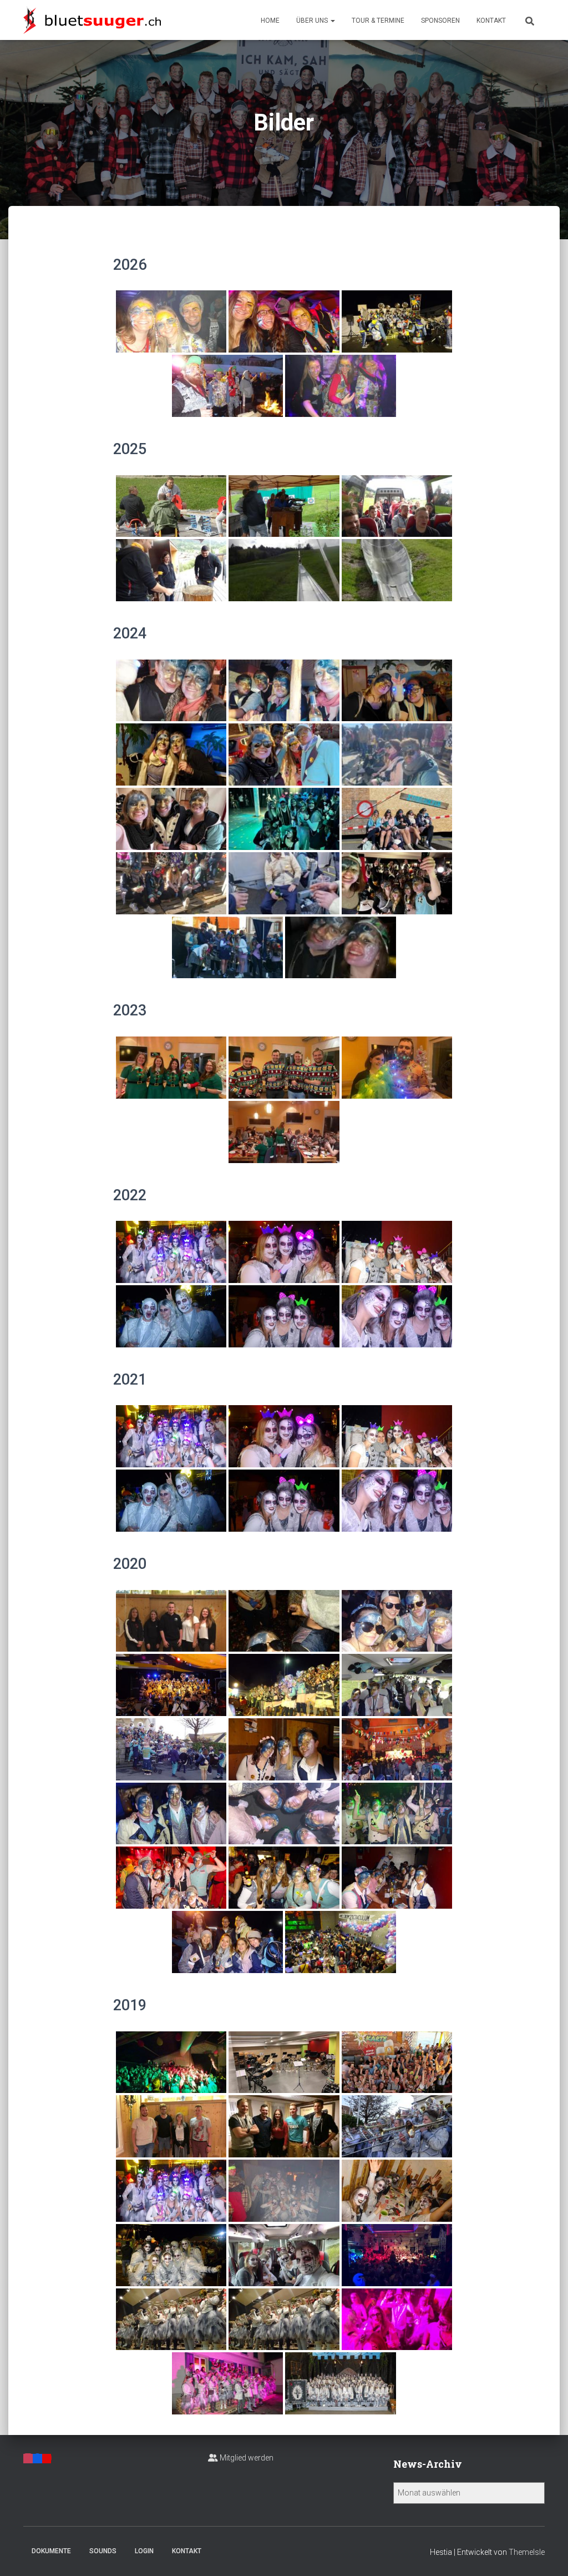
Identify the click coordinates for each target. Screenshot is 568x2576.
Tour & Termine (378, 21)
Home (270, 21)
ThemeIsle (527, 2552)
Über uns (313, 21)
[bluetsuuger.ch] (92, 20)
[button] (332, 21)
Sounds (103, 2551)
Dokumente (51, 2551)
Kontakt (491, 21)
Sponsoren (440, 21)
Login (144, 2551)
